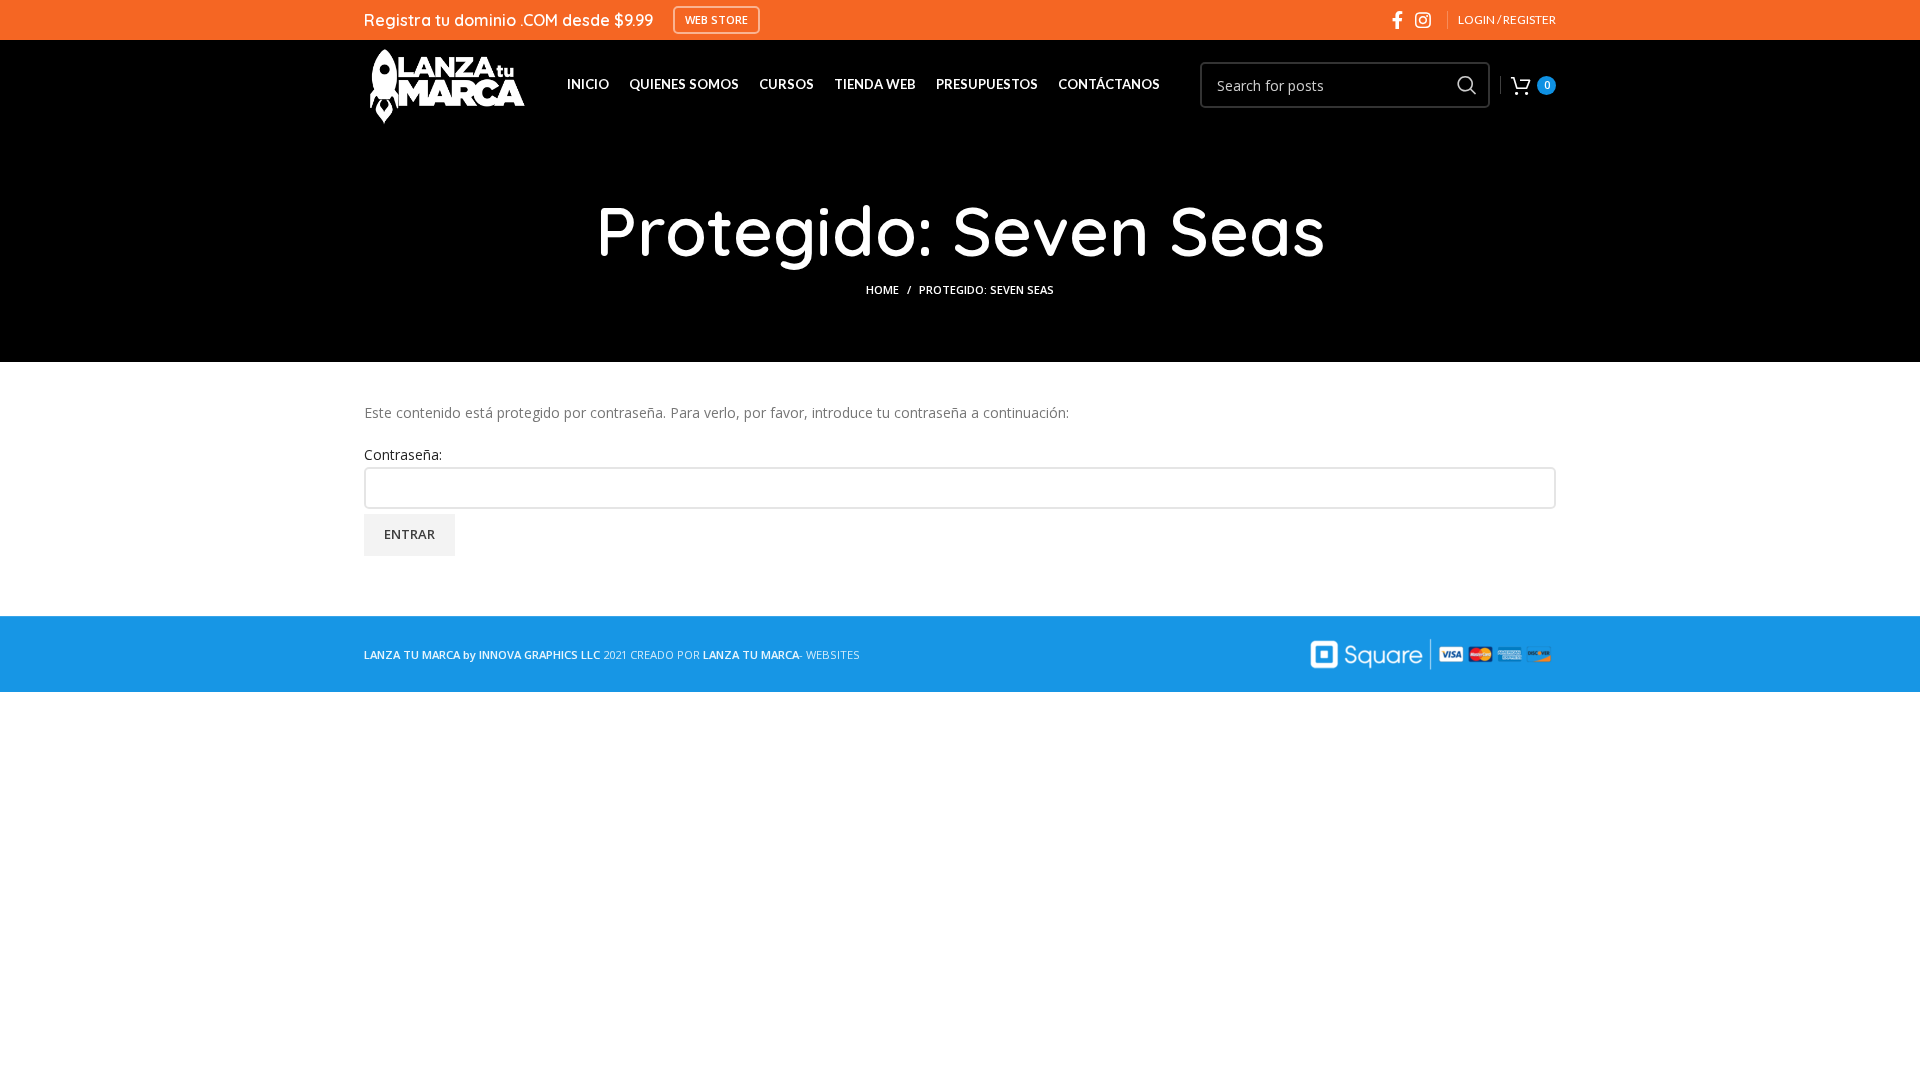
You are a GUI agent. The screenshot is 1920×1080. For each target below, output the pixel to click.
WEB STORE (716, 19)
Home (882, 289)
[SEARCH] (1467, 85)
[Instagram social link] (1423, 20)
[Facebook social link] (1397, 20)
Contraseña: (403, 454)
